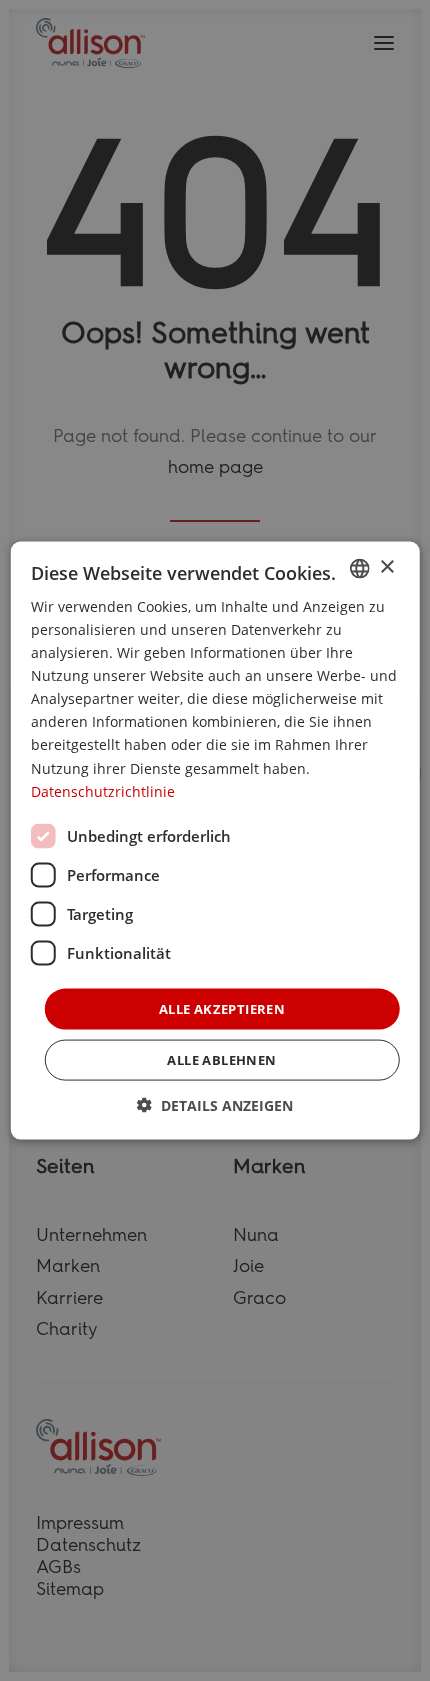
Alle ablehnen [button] (221, 1060)
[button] (215, 1105)
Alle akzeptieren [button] (222, 1008)
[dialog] (215, 840)
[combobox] (359, 568)
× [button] (386, 567)
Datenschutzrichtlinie (103, 790)
